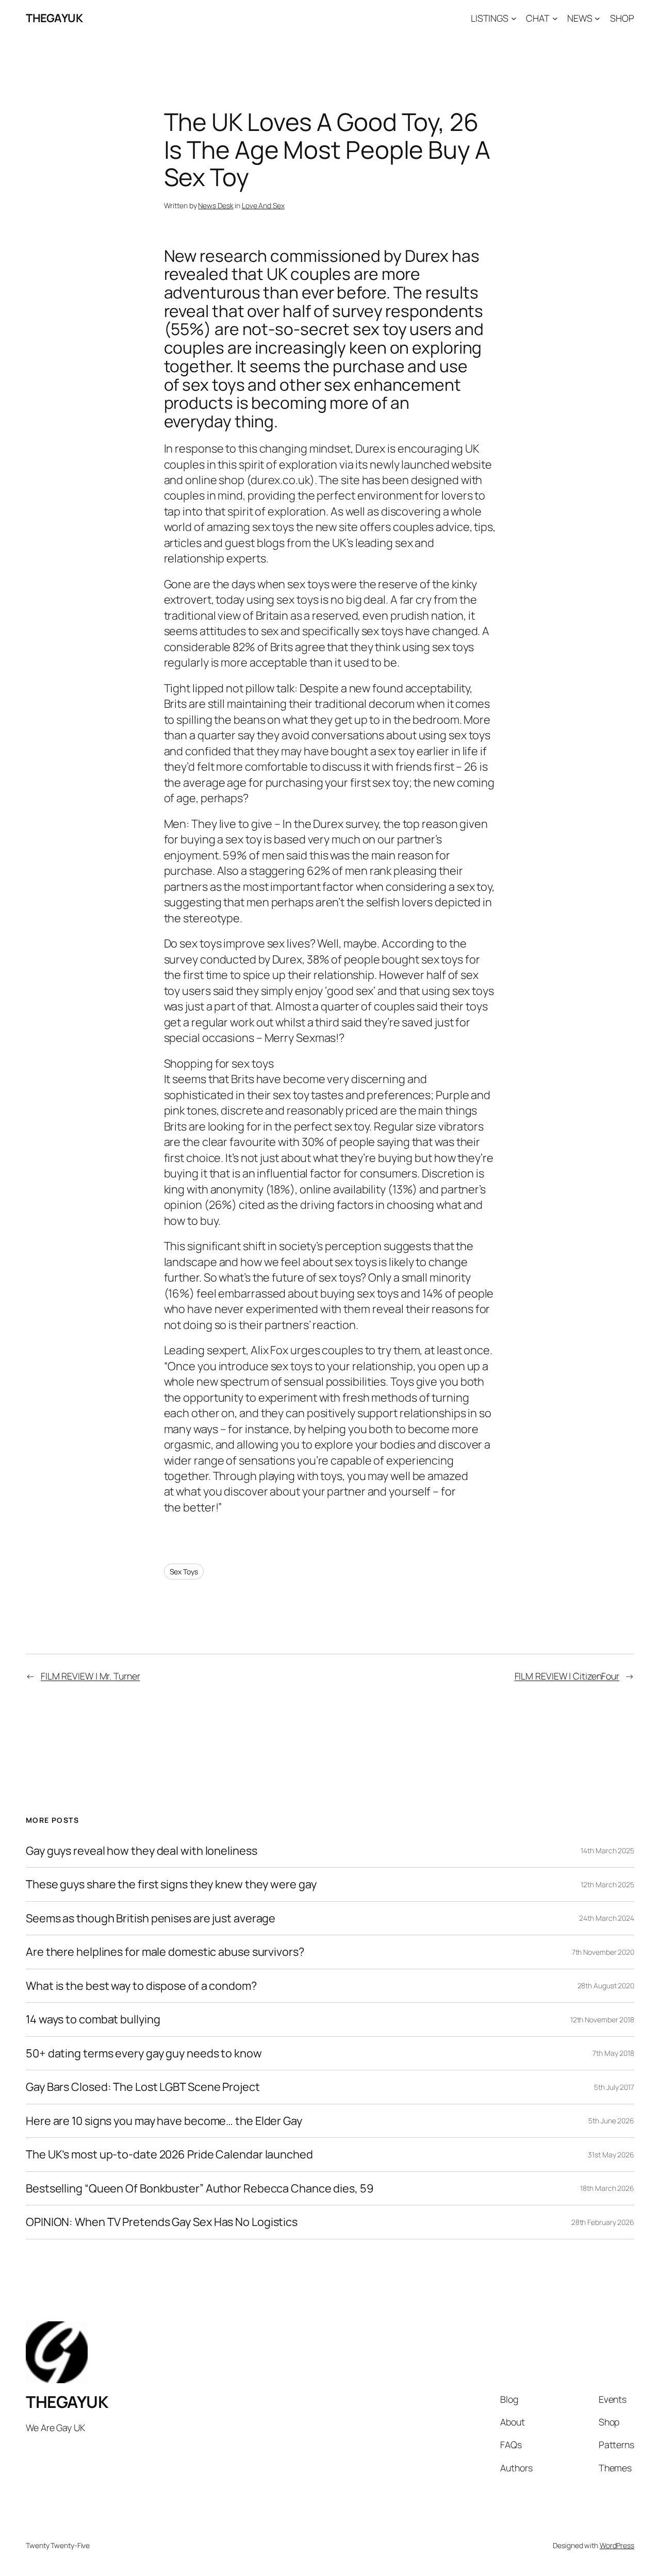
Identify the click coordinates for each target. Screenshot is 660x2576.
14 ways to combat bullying (93, 2019)
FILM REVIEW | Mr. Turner (90, 1676)
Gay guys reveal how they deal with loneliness (142, 1851)
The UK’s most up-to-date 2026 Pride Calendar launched (169, 2154)
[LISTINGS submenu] (514, 18)
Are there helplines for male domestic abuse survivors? (165, 1952)
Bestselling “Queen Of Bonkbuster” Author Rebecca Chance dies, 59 (200, 2188)
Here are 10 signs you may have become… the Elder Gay (164, 2121)
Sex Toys (184, 1572)
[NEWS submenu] (597, 18)
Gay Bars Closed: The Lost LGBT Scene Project (143, 2087)
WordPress (617, 2545)
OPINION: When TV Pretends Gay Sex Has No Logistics (162, 2222)
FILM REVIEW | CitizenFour (567, 1676)
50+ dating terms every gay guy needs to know (144, 2053)
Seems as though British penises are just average (151, 1918)
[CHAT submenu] (555, 18)
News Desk (216, 205)
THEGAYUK (54, 18)
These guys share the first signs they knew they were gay (171, 1884)
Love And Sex (263, 205)
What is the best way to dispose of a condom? (141, 1986)
